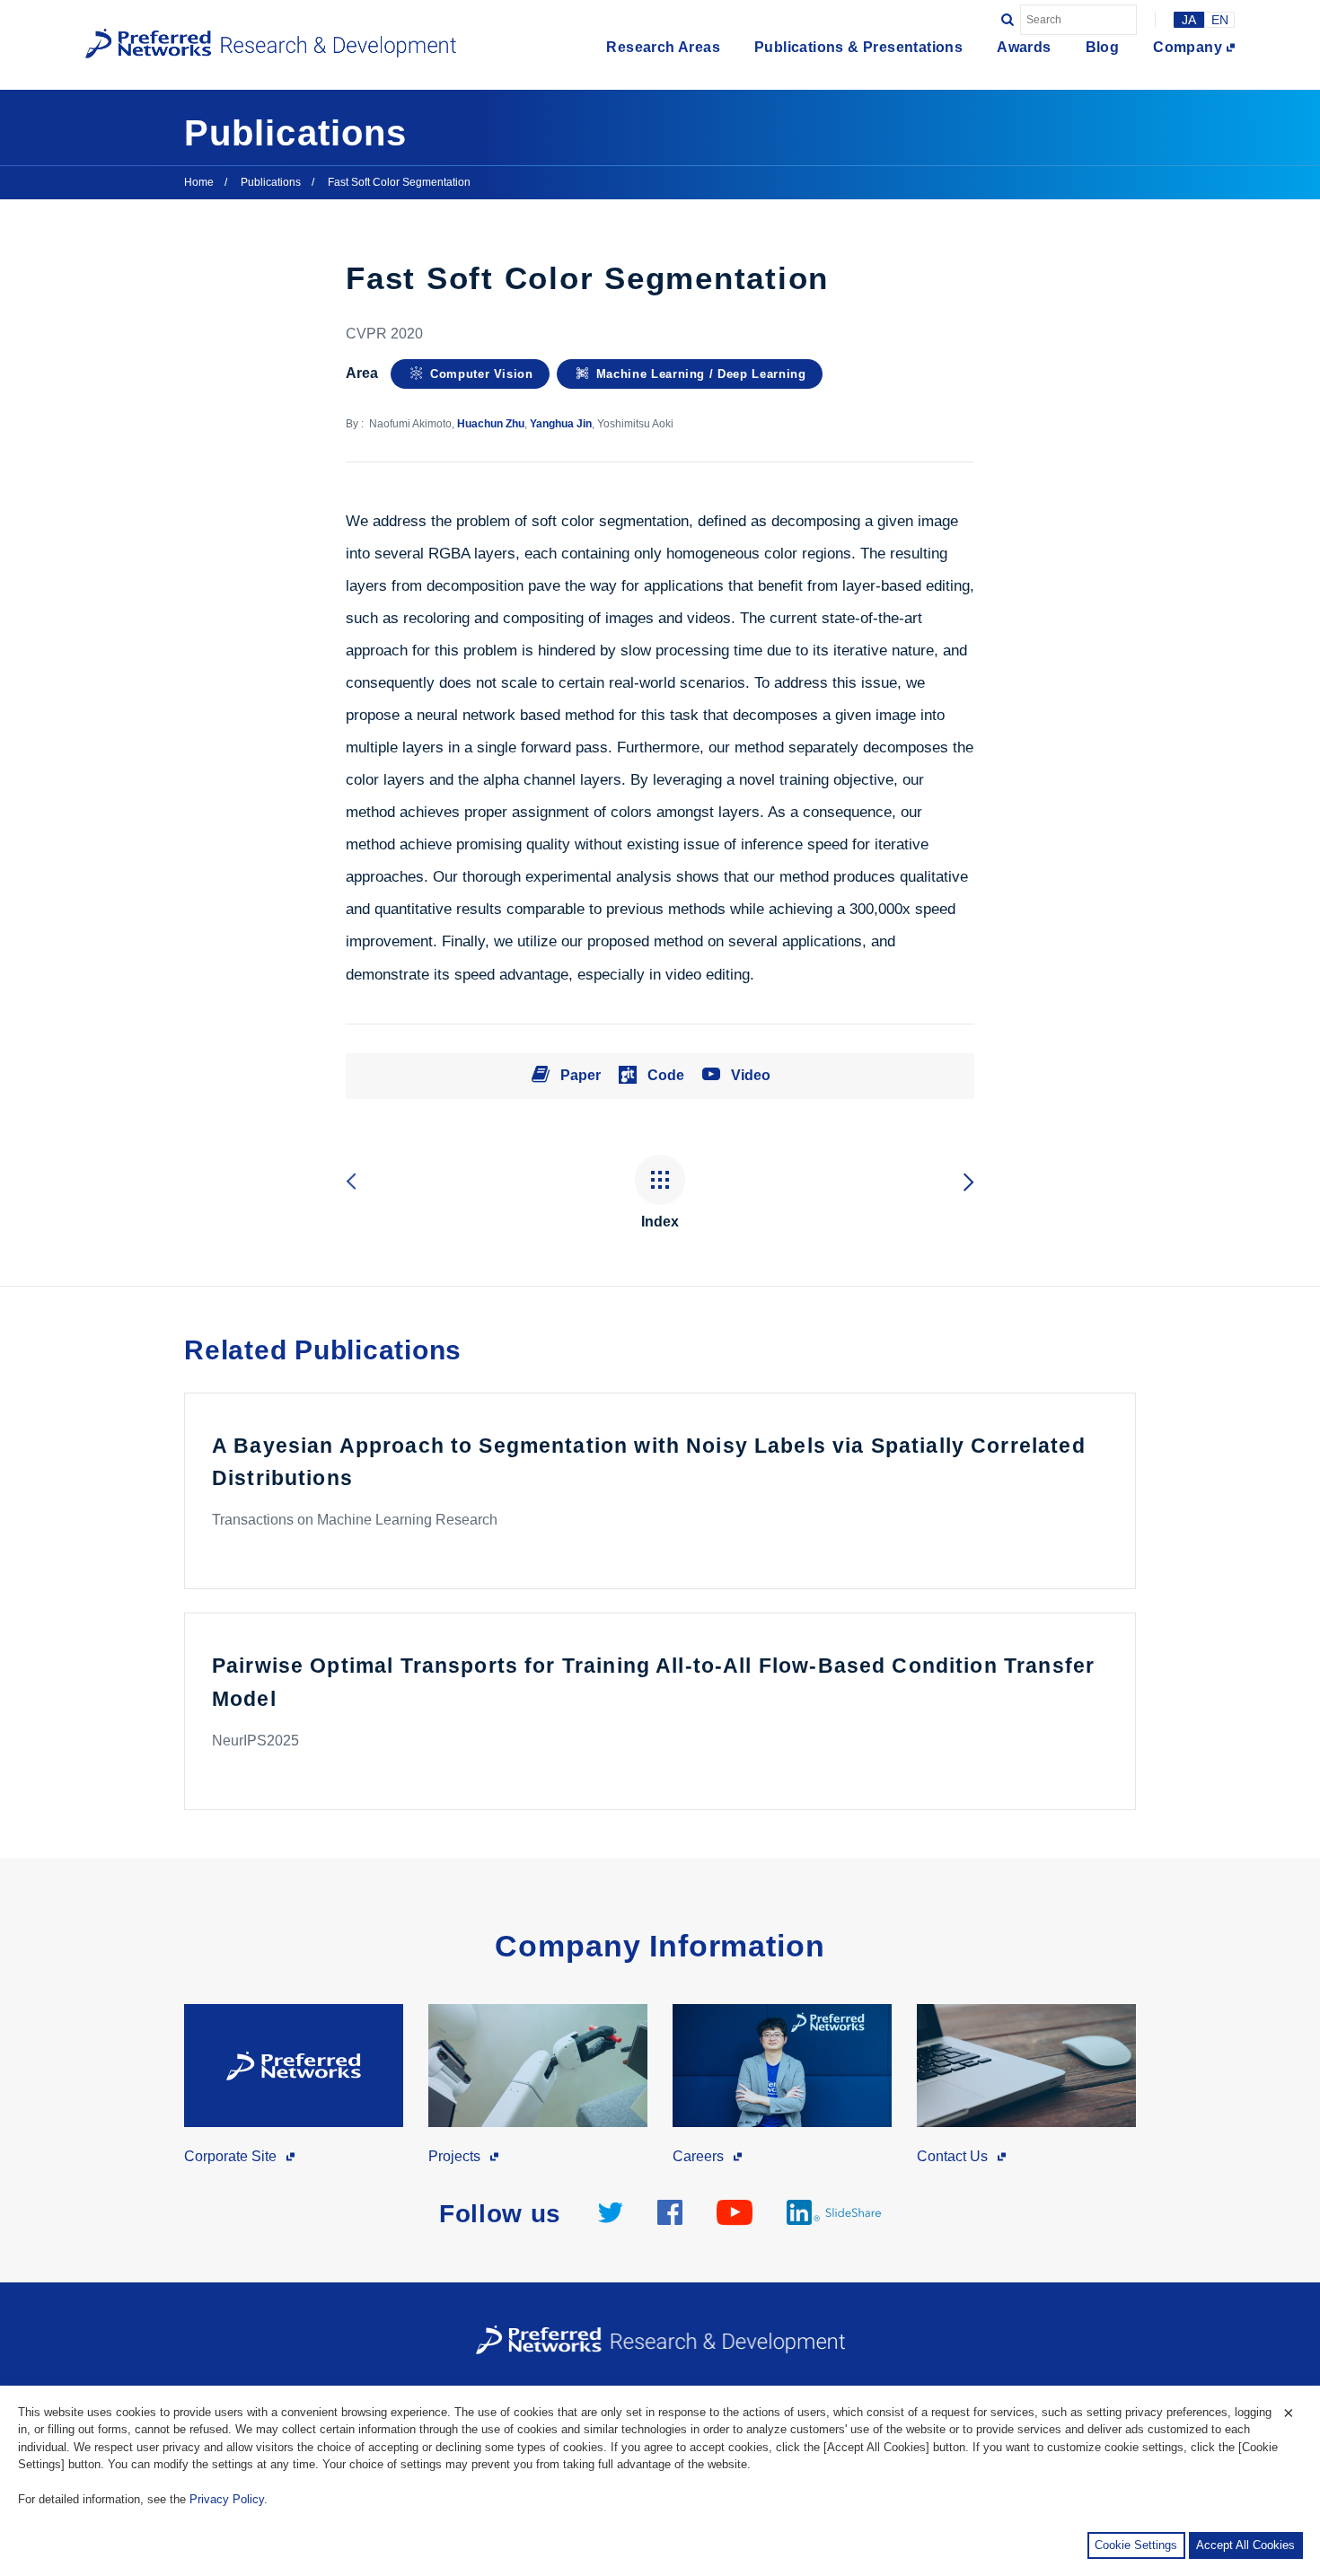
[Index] (660, 1181)
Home (199, 182)
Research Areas (663, 48)
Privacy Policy (227, 2499)
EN (1220, 20)
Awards (1024, 48)
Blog (1103, 48)
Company (1188, 48)
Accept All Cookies (1245, 2545)
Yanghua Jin (561, 424)
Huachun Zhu (491, 424)
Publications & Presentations (858, 48)
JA (1189, 20)
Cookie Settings (1136, 2545)
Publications (271, 182)
